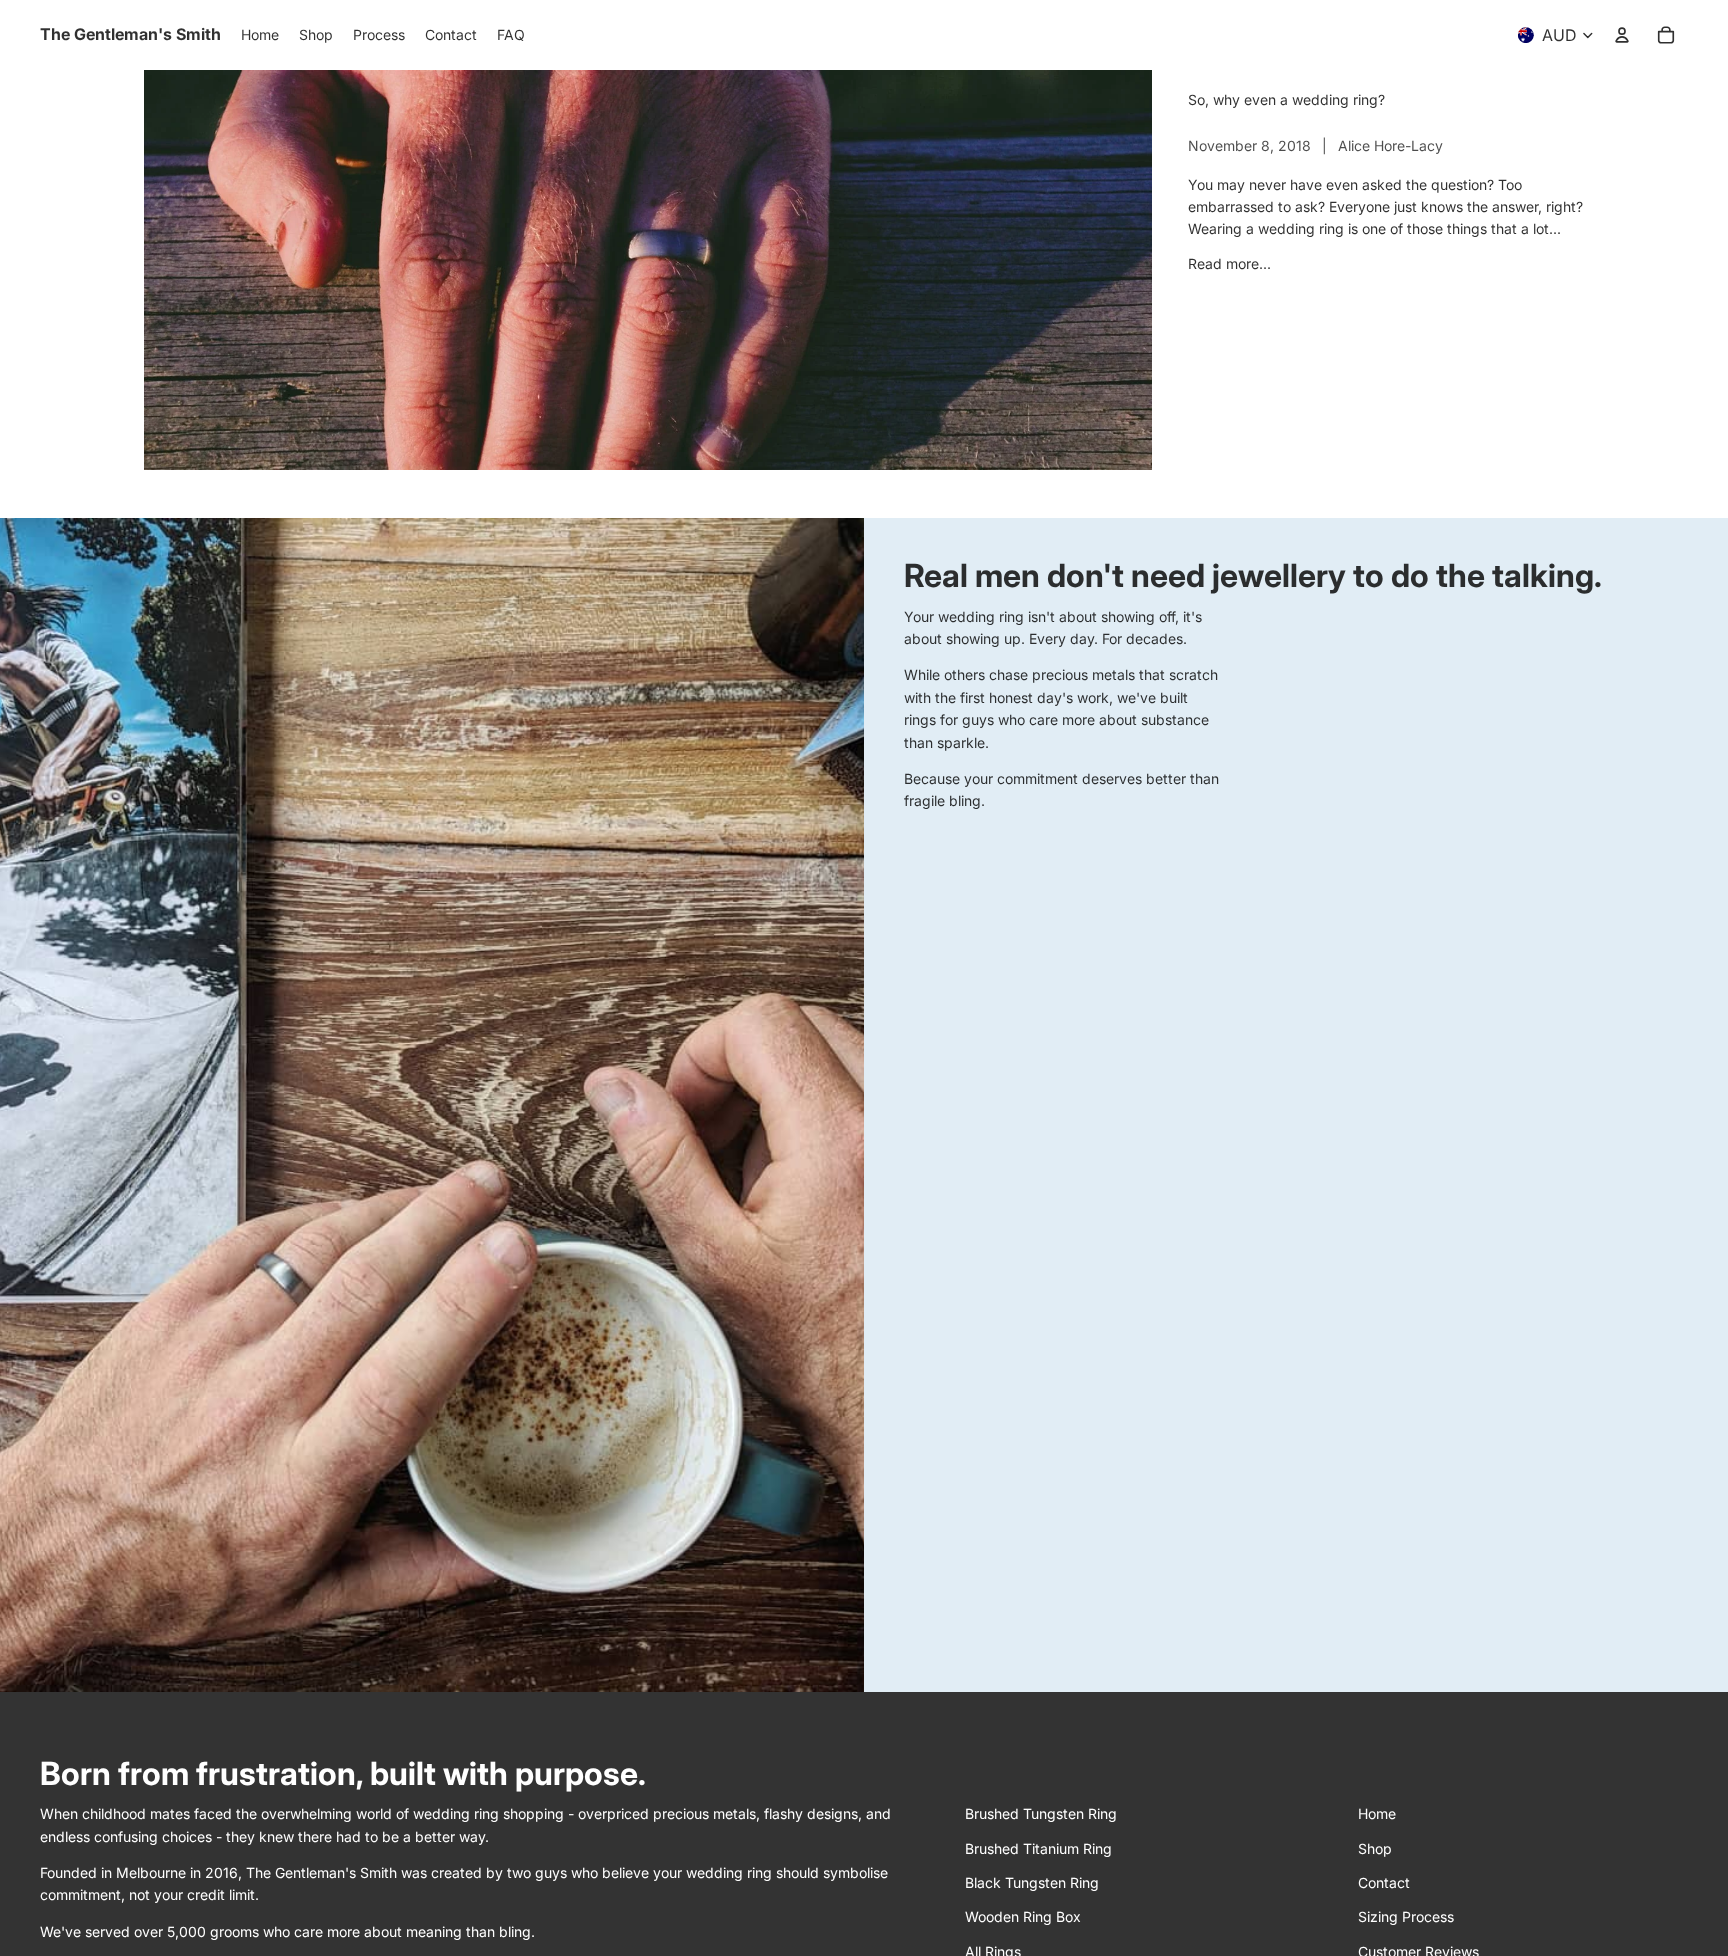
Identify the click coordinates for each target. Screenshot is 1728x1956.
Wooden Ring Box (1023, 1916)
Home (1377, 1813)
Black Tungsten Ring (1032, 1882)
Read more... (1229, 263)
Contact (1384, 1882)
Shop (1375, 1848)
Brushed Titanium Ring (1038, 1848)
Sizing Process (1406, 1916)
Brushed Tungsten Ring (1041, 1813)
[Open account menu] (1622, 35)
